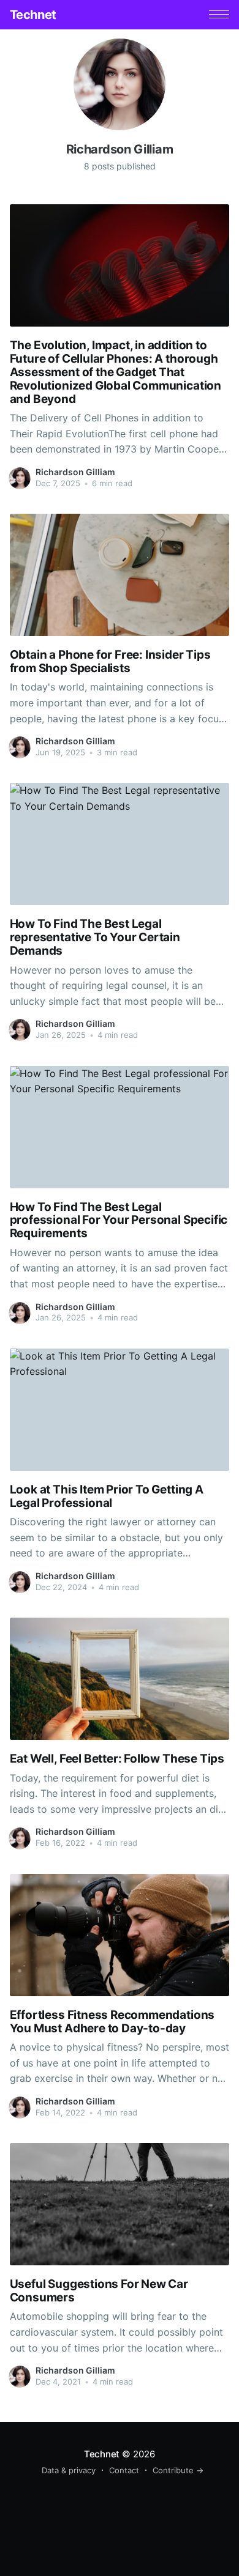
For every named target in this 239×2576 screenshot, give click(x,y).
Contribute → (178, 2470)
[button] (219, 14)
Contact (124, 2470)
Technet (33, 15)
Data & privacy (69, 2470)
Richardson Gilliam (75, 472)
